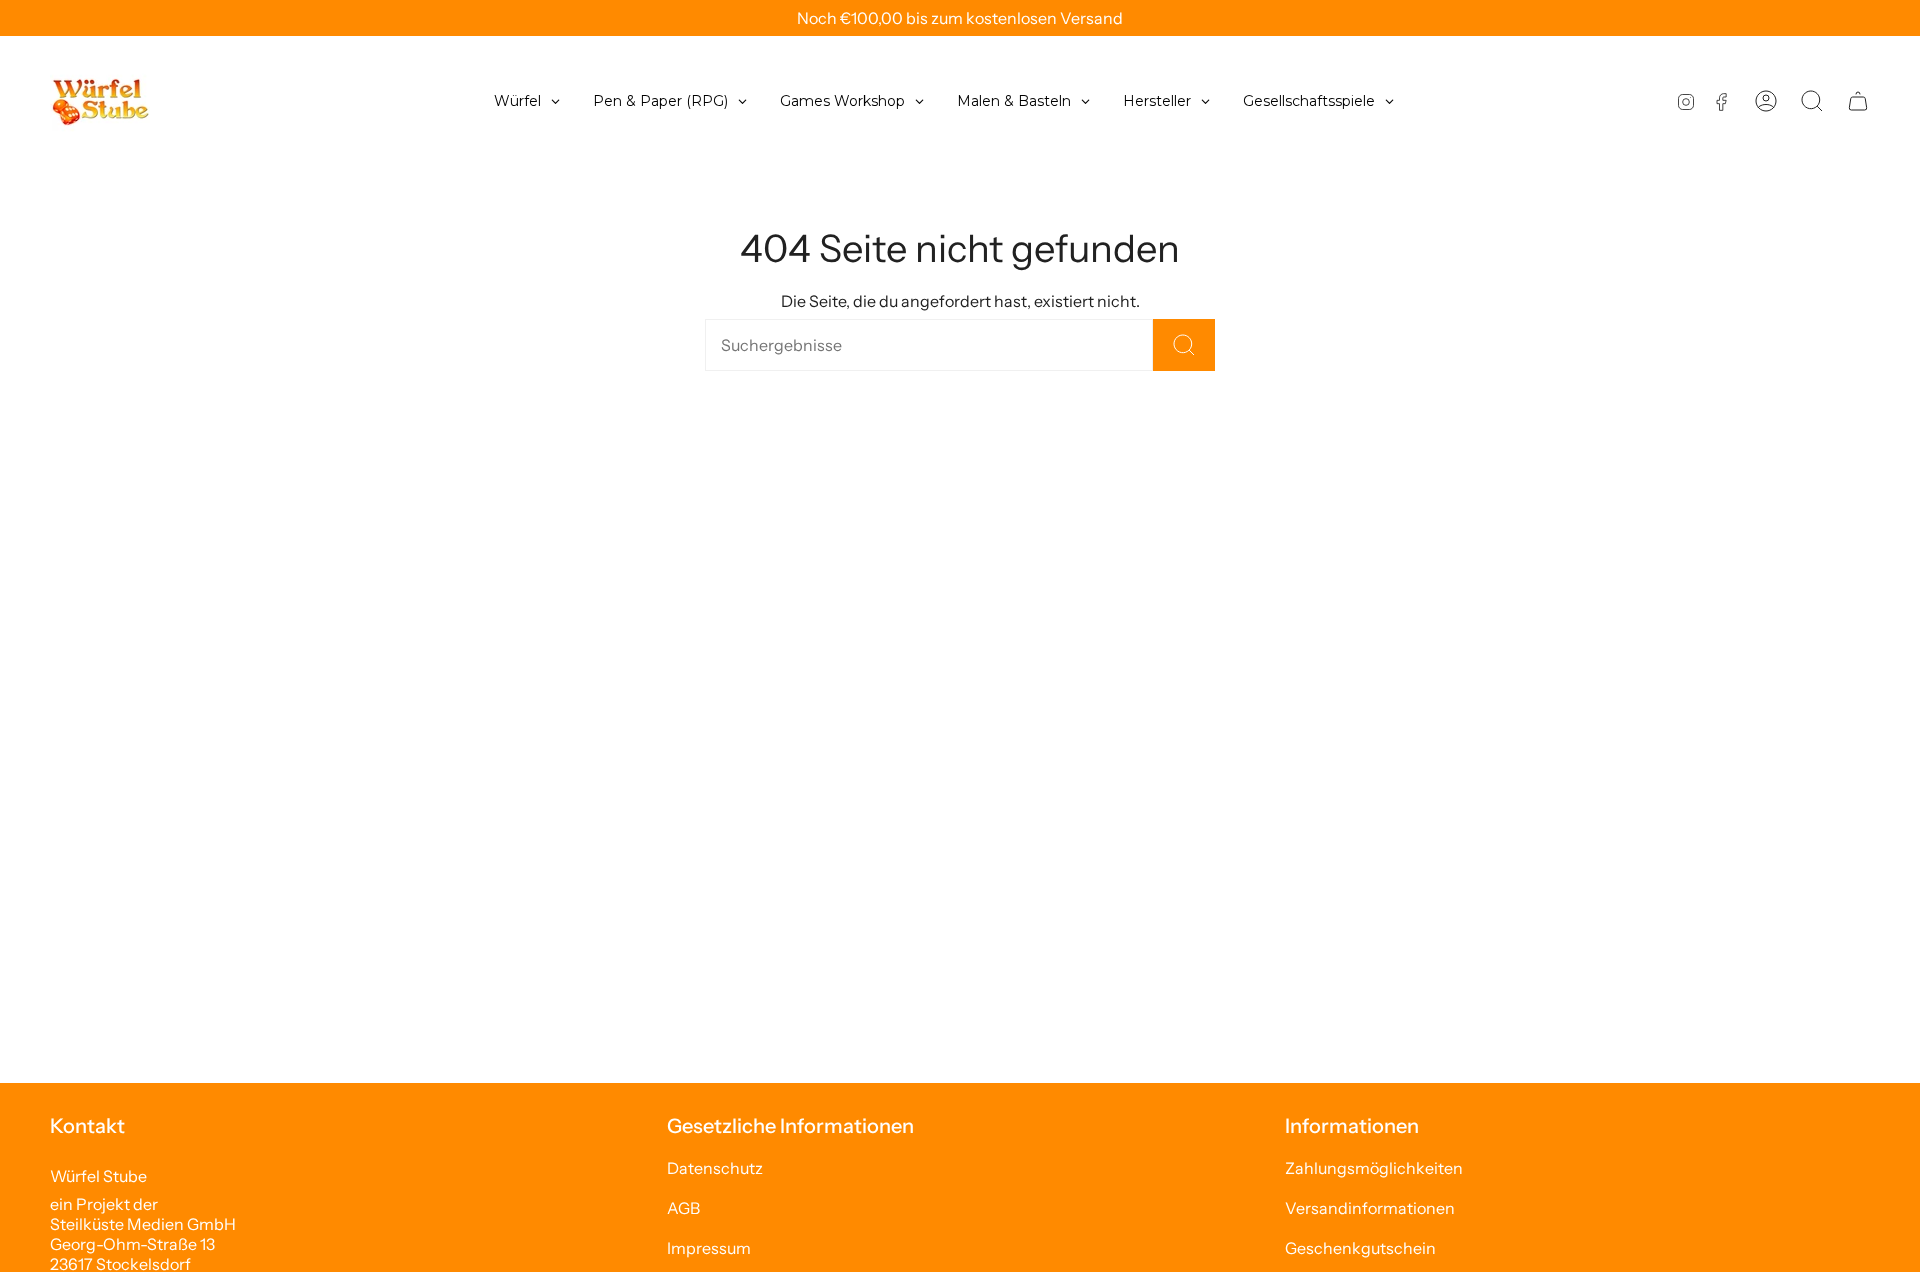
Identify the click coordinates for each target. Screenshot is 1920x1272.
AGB (683, 1208)
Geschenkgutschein (1360, 1248)
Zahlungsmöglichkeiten (1374, 1168)
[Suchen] (1184, 345)
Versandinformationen (1370, 1208)
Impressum (709, 1248)
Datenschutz (715, 1168)
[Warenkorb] (1858, 101)
